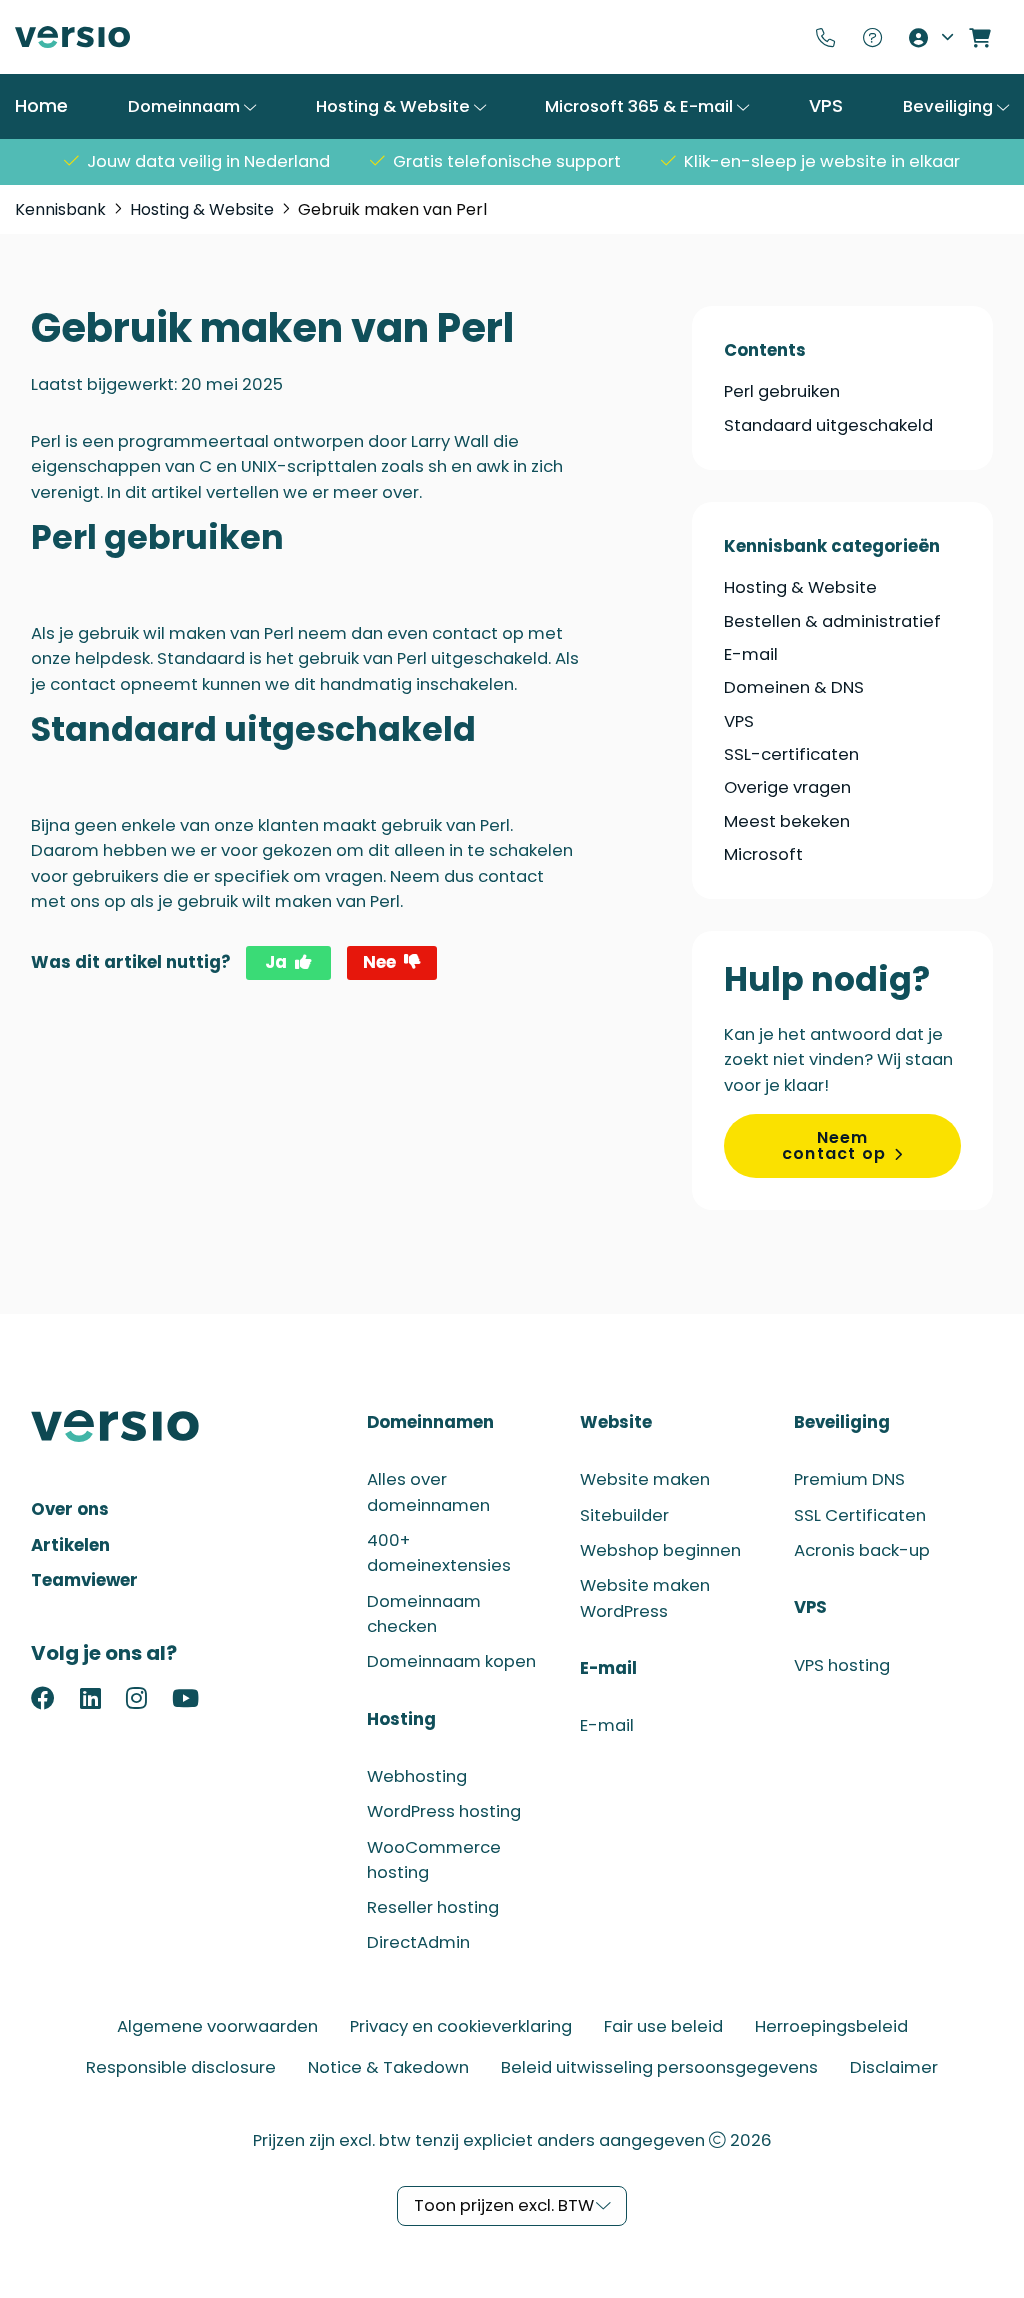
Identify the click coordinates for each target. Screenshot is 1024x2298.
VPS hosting (842, 1665)
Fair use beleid (663, 2026)
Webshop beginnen (660, 1550)
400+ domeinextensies (439, 1553)
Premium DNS (849, 1479)
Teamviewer (84, 1580)
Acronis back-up (862, 1550)
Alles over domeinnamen (428, 1492)
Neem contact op (834, 1145)
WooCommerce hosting (434, 1860)
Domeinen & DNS (794, 687)
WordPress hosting (444, 1811)
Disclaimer (894, 2067)
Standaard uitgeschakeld (828, 425)
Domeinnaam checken (424, 1614)
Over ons (70, 1509)
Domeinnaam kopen (451, 1661)
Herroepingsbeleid (831, 2026)
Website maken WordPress (645, 1598)
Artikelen (70, 1545)
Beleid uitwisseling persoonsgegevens (659, 2067)
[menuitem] (830, 37)
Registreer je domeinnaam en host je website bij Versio (72, 37)
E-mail (751, 654)
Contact (830, 37)
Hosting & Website (395, 106)
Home (41, 106)
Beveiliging (950, 106)
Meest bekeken (787, 821)
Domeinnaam (186, 106)
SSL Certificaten (860, 1515)
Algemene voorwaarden (217, 2026)
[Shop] (984, 37)
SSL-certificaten (791, 754)
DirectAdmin (418, 1942)
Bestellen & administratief (832, 621)
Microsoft (763, 854)
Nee (379, 962)
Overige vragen (787, 787)
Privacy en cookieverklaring (461, 2026)
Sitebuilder (624, 1515)
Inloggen (929, 37)
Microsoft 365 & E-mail (641, 106)
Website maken (645, 1479)
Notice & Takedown (388, 2067)
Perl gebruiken (782, 391)
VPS (826, 106)
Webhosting (417, 1776)
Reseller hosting (433, 1907)
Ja (276, 962)
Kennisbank (876, 37)
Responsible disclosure (181, 2067)
